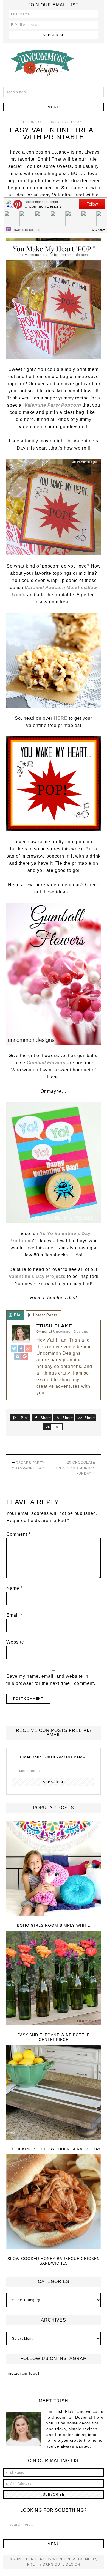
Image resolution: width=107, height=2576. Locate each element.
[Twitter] (14, 1349)
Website (15, 1642)
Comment (18, 1534)
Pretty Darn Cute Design (54, 2564)
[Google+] (28, 1349)
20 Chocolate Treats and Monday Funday (75, 1468)
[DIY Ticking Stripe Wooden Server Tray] (54, 2092)
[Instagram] (18, 1357)
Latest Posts (45, 1315)
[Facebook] (21, 1349)
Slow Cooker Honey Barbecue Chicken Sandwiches (54, 2261)
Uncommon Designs (54, 62)
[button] (54, 107)
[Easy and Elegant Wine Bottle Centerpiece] (54, 1978)
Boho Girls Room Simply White (54, 1925)
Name (14, 1588)
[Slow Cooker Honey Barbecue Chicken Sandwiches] (54, 2202)
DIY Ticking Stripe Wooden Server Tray (54, 2149)
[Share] (47, 1427)
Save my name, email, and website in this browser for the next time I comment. (51, 1680)
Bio (17, 1315)
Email (14, 1615)
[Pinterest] (25, 1357)
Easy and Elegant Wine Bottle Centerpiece (54, 2037)
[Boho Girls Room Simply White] (54, 1869)
